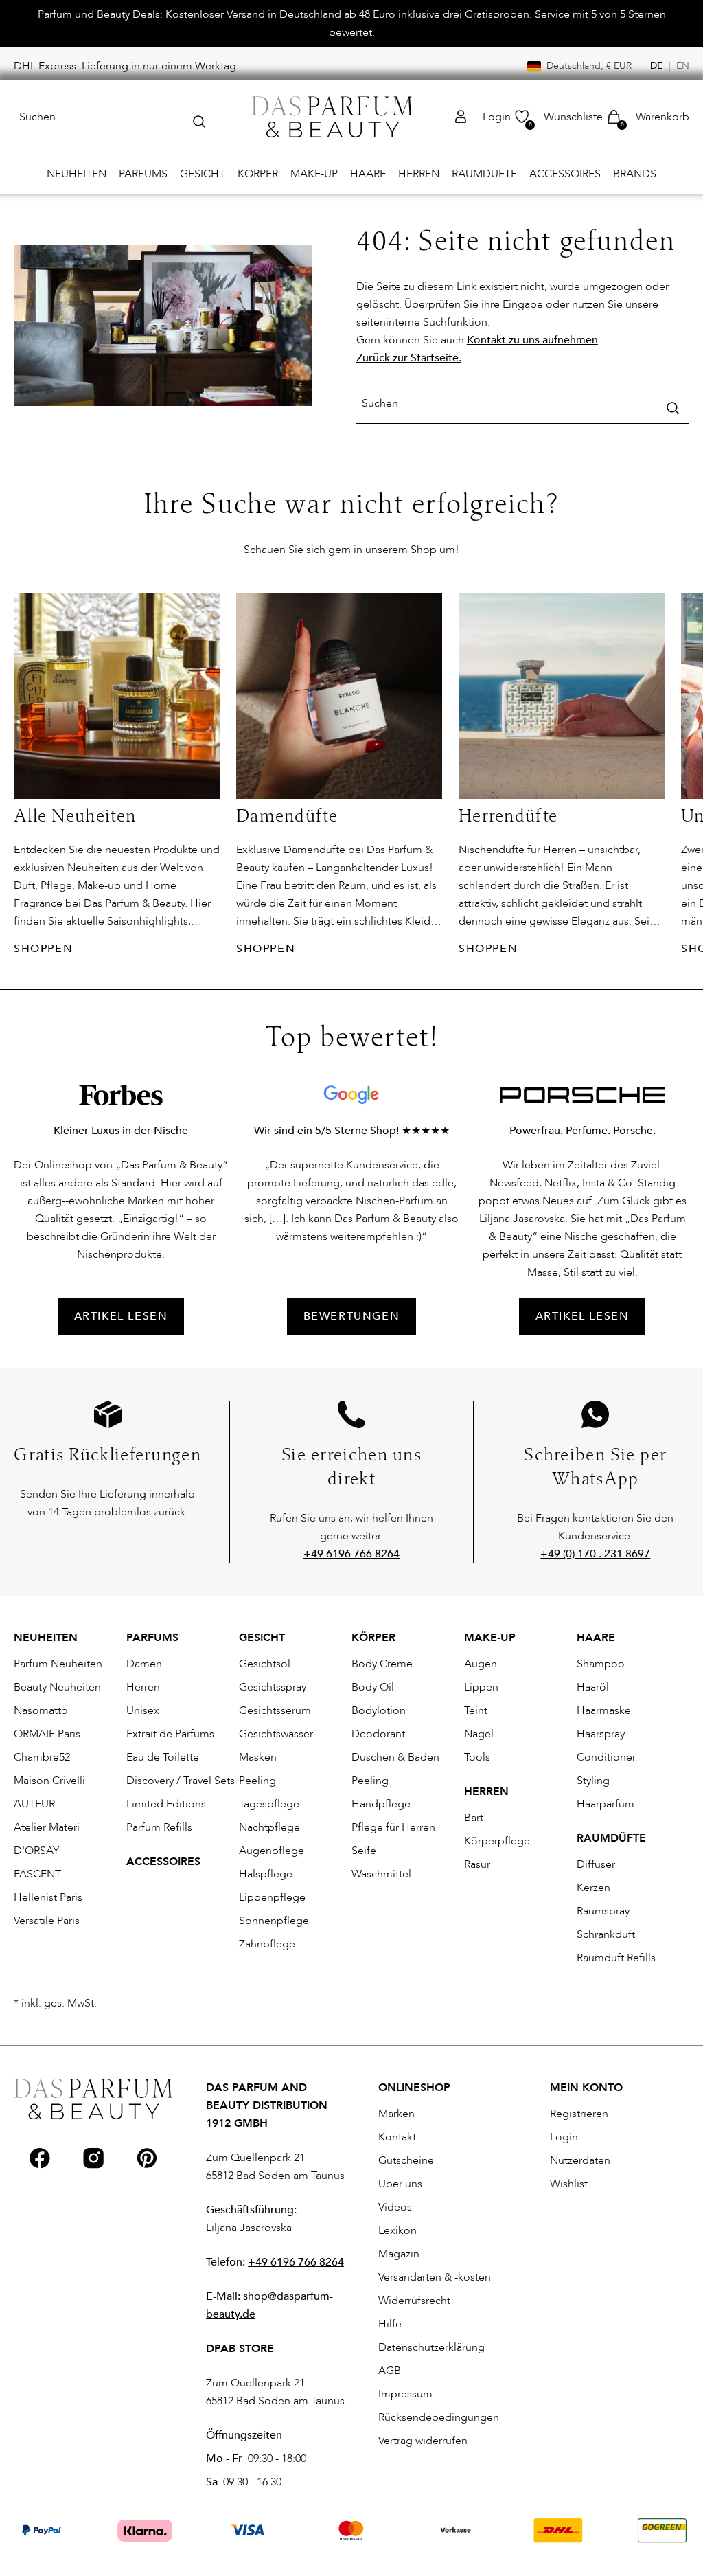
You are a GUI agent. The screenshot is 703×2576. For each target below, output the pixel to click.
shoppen (43, 949)
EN (683, 66)
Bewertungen (352, 1316)
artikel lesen (121, 1316)
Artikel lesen (583, 1316)
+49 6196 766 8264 (296, 2262)
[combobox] (115, 117)
